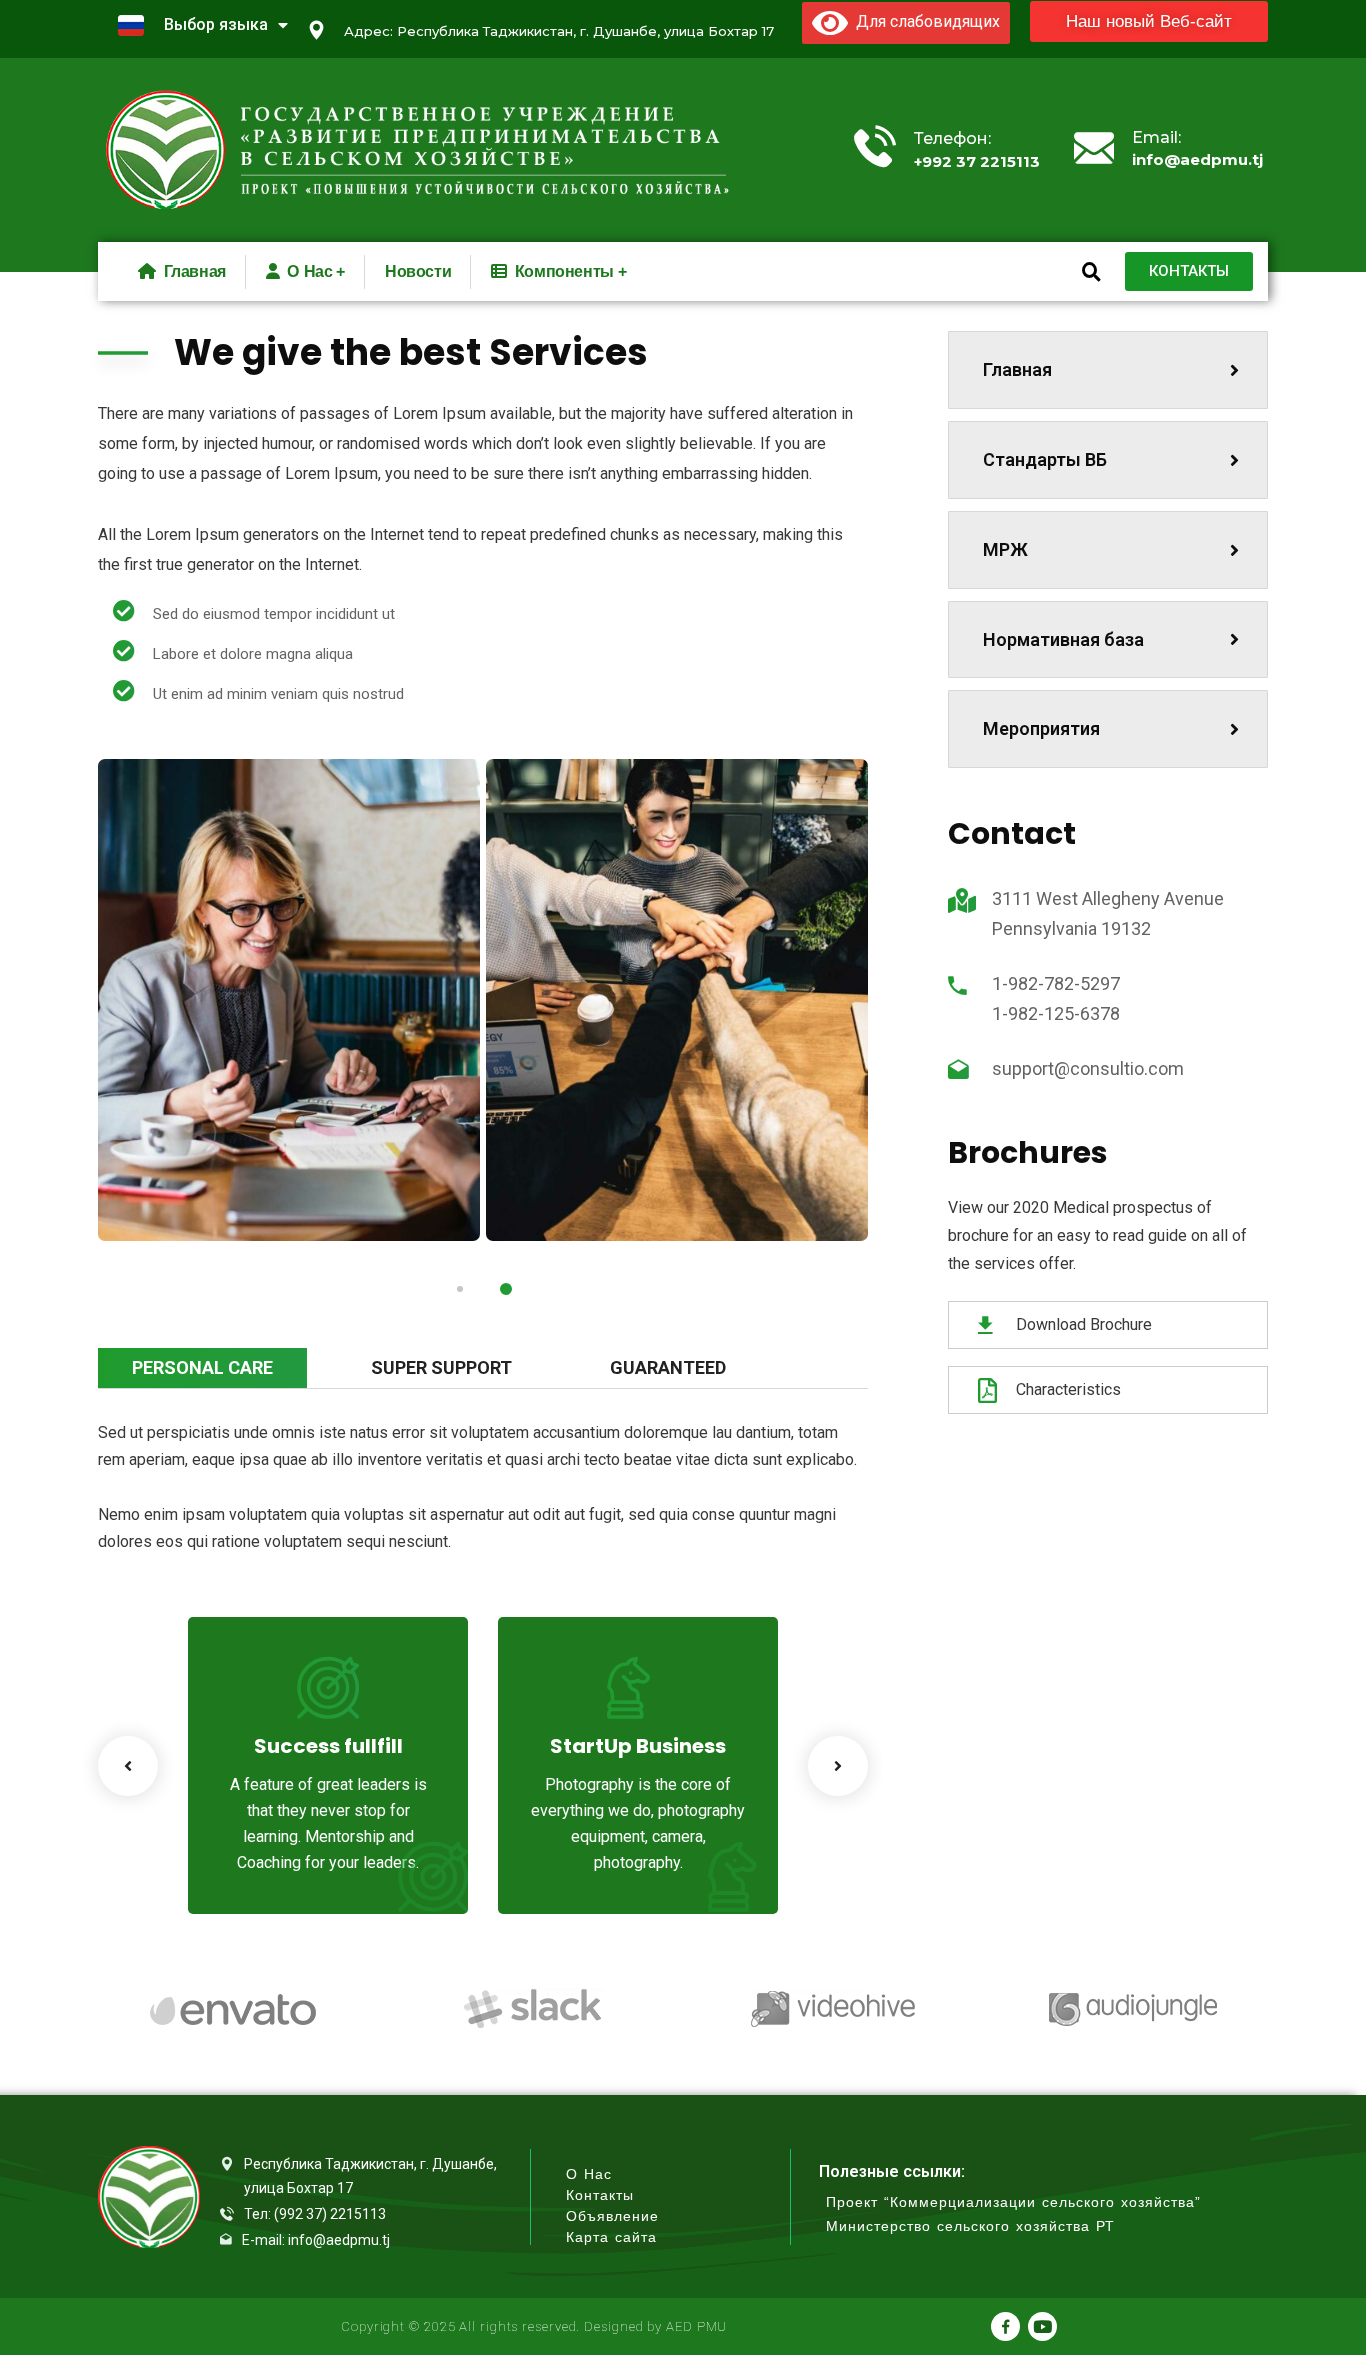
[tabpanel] (289, 1000)
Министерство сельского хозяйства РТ (970, 2226)
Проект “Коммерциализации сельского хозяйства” (1013, 2202)
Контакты (600, 2195)
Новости (418, 271)
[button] (1149, 21)
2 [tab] (506, 1289)
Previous (128, 1766)
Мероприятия (1041, 728)
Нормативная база (1063, 639)
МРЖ (1005, 549)
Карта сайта (611, 2237)
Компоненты (564, 271)
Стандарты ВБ (1045, 459)
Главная (1017, 369)
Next (838, 1766)
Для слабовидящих (924, 21)
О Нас (589, 2174)
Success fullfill (328, 1746)
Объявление (612, 2216)
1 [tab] (460, 1289)
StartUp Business (638, 1746)
